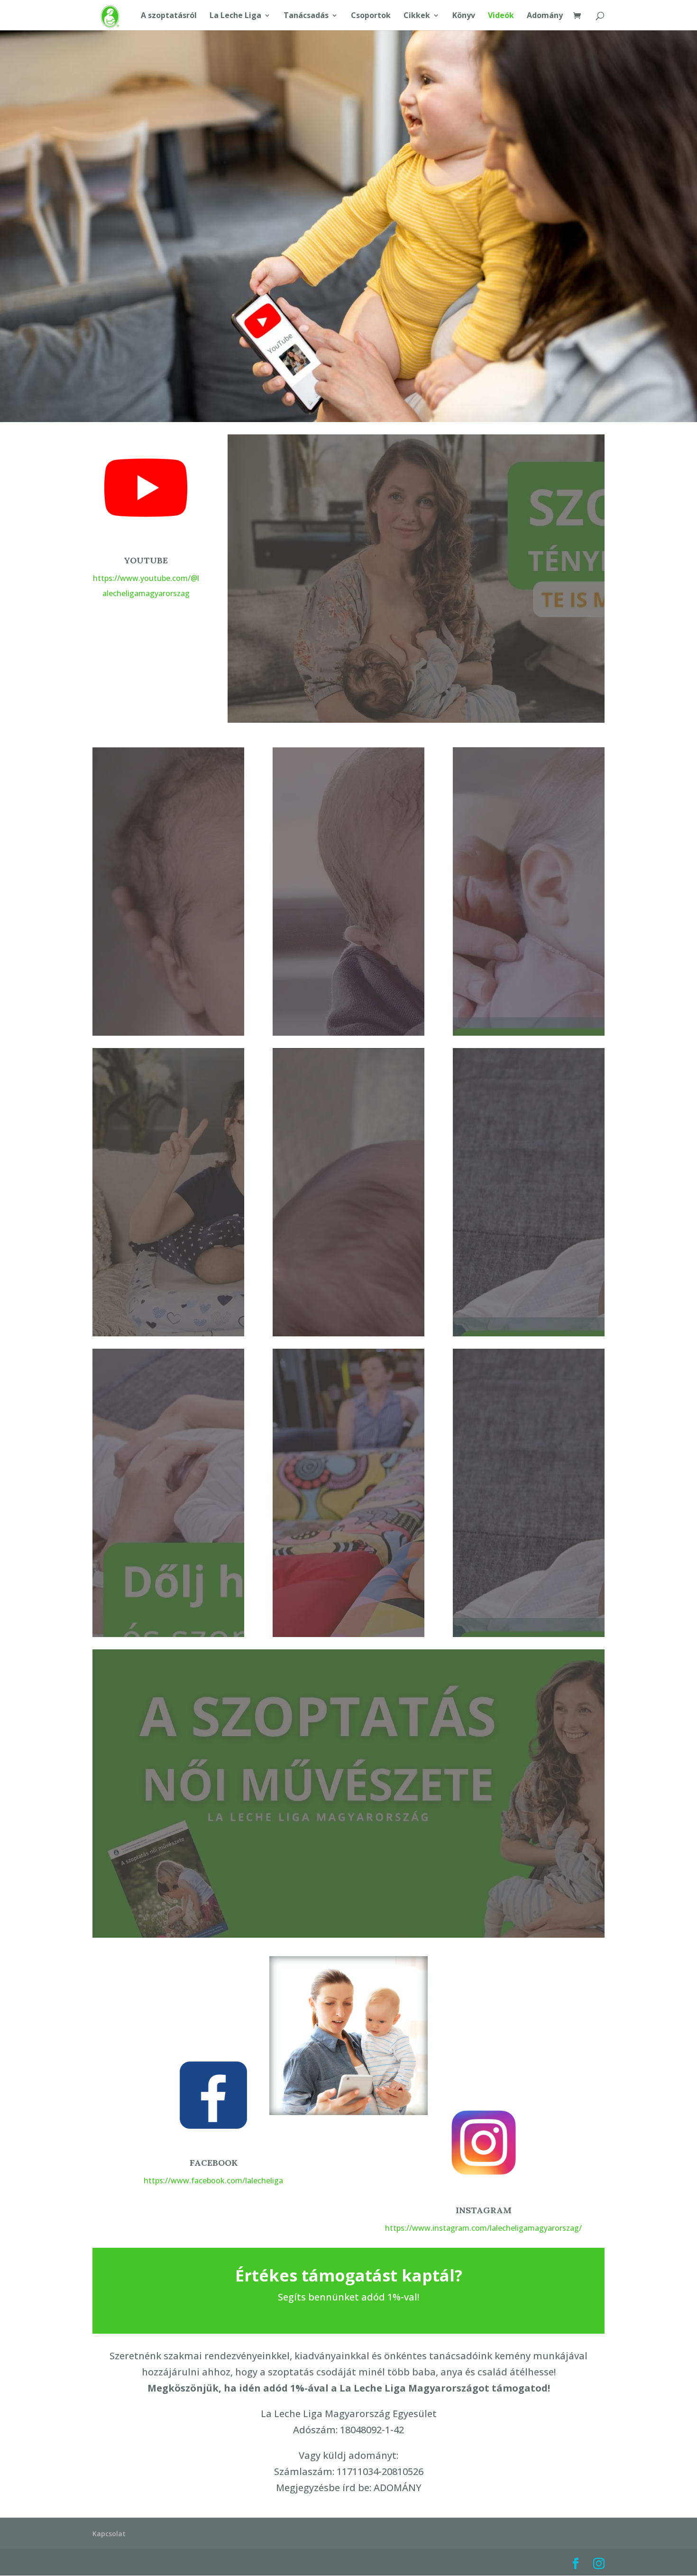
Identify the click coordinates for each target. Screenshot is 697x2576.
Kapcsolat (109, 2534)
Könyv (464, 16)
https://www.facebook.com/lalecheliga (213, 2180)
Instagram (484, 2210)
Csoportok (371, 16)
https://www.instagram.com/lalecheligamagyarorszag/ (483, 2228)
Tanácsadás (306, 16)
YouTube (146, 560)
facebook (214, 2163)
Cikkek (417, 16)
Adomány (545, 16)
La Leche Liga (235, 16)
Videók (501, 16)
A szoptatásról (169, 16)
